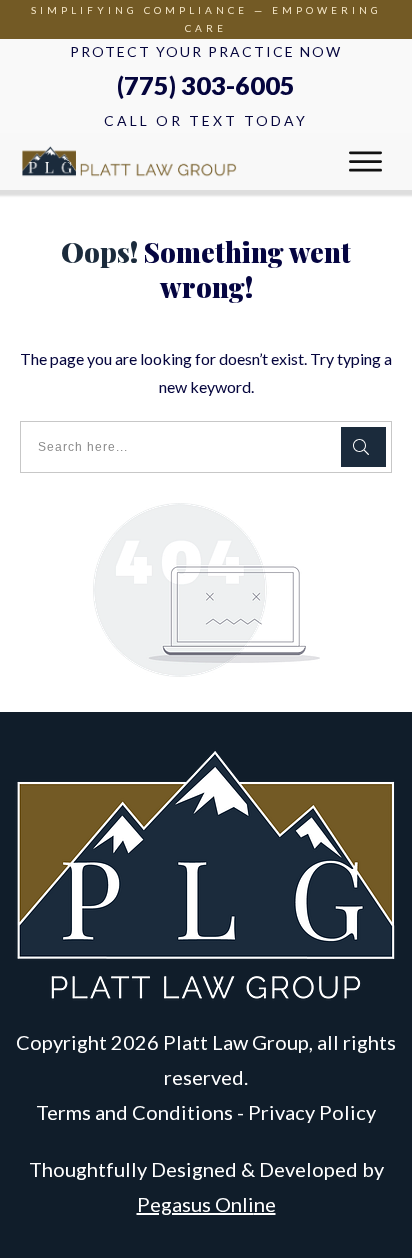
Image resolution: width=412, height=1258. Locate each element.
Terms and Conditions (134, 1112)
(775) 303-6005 (206, 85)
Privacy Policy (312, 1112)
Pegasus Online (206, 1204)
